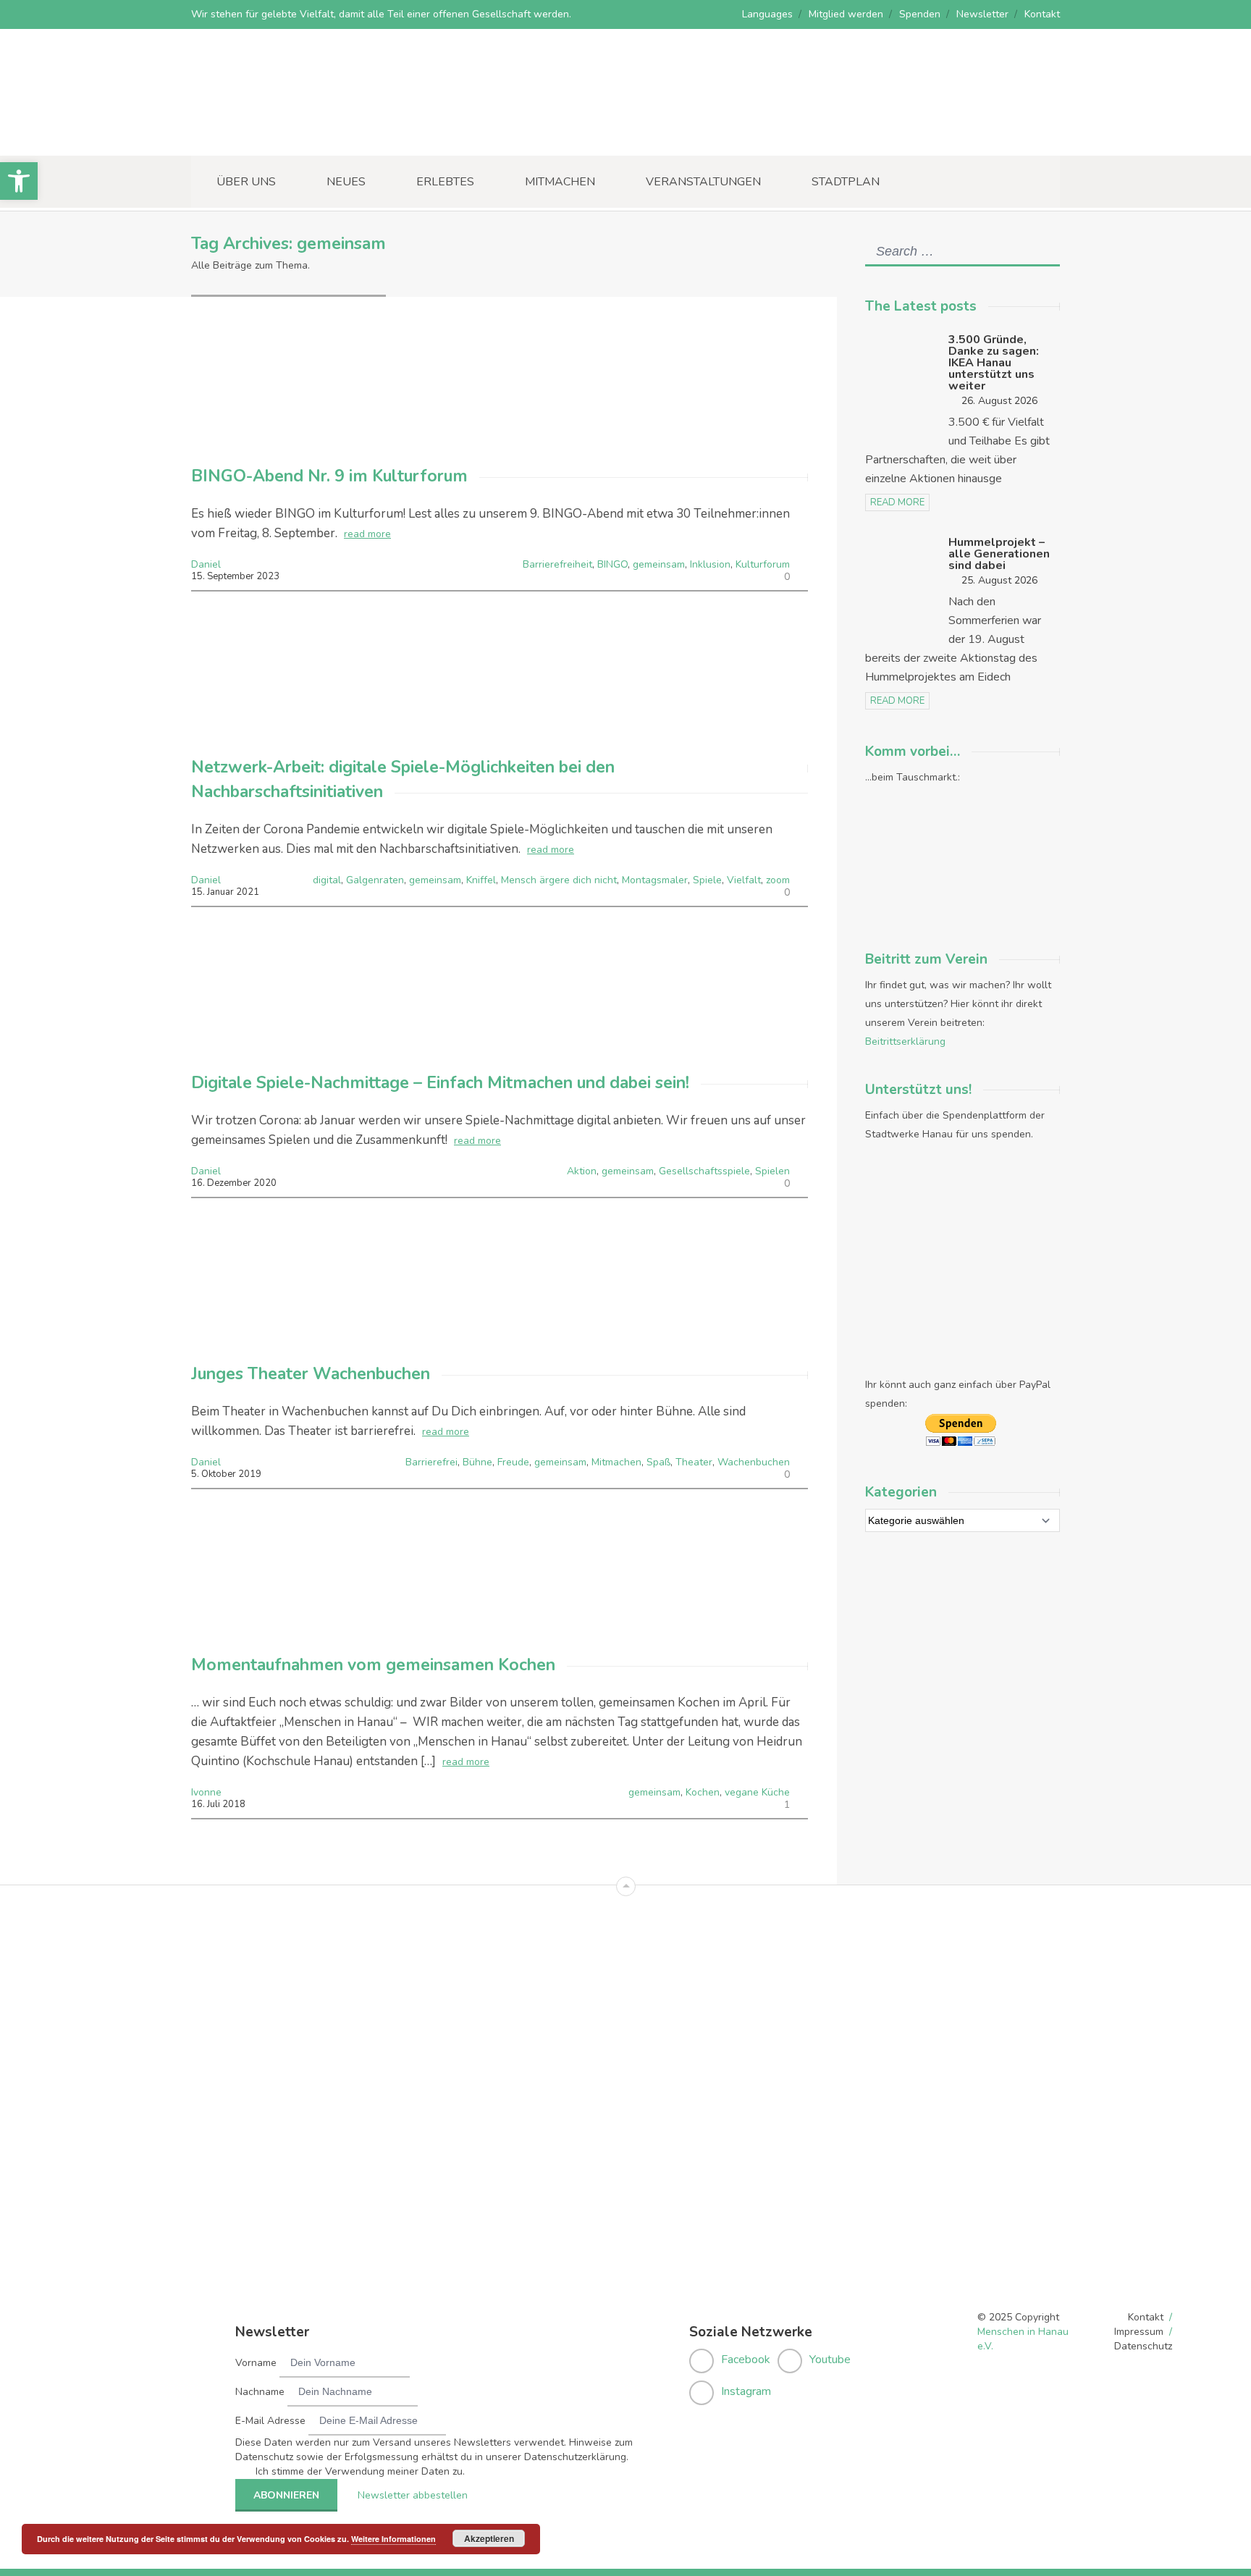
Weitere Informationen (393, 2539)
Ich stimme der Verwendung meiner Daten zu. (360, 2471)
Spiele (707, 880)
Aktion (582, 1171)
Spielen (772, 1171)
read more (367, 534)
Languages (767, 14)
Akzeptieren (489, 2538)
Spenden (920, 14)
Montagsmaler (655, 880)
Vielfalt (744, 880)
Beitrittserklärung (905, 1041)
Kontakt (1042, 14)
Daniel (206, 564)
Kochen (703, 1792)
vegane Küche (757, 1792)
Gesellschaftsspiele (704, 1171)
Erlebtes (445, 182)
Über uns (246, 182)
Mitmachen (560, 182)
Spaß (658, 1462)
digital (327, 880)
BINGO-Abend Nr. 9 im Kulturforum (329, 476)
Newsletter (982, 14)
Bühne (477, 1462)
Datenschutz (1143, 2346)
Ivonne (206, 1792)
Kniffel (481, 880)
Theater (694, 1462)
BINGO (612, 564)
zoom (778, 880)
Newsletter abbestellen (413, 2495)
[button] (19, 181)
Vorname (256, 2363)
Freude (513, 1462)
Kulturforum (763, 564)
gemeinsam (659, 564)
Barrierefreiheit (557, 564)
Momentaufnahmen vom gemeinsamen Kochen (373, 1665)
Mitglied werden (846, 14)
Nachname (260, 2392)
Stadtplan (846, 182)
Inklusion (710, 564)
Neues (346, 182)
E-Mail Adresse (270, 2421)
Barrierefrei (431, 1462)
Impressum (1139, 2332)
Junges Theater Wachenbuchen (311, 1374)
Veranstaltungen (703, 182)
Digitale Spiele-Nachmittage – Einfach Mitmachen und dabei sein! (440, 1083)
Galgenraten (375, 880)
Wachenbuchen (754, 1462)
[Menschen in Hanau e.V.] (300, 136)
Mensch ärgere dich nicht (559, 880)
